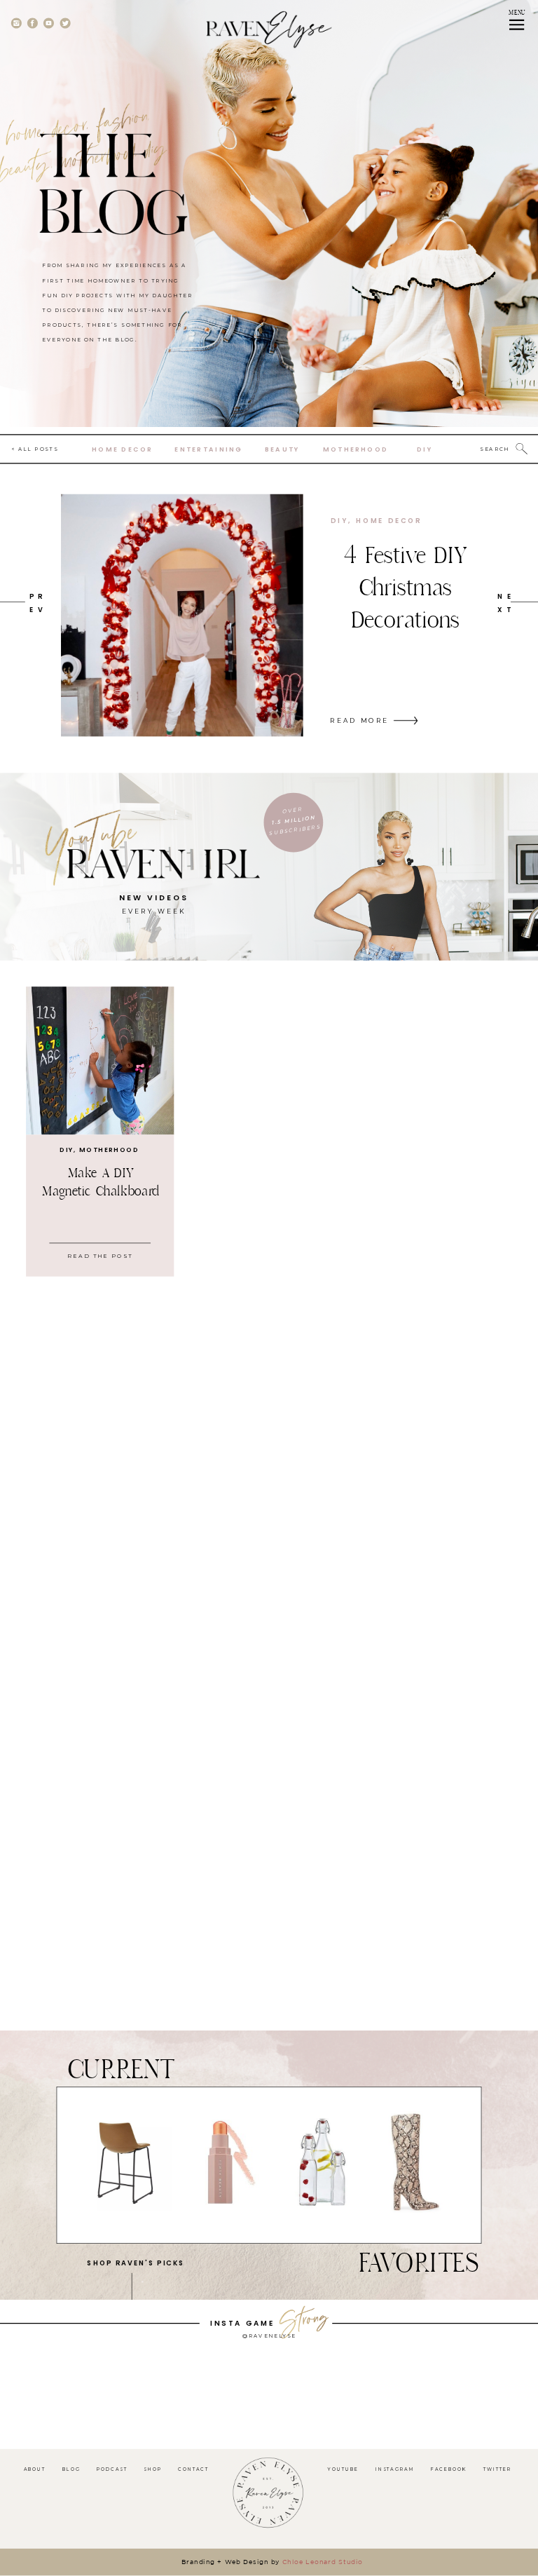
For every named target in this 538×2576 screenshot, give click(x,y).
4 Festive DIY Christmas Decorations (405, 588)
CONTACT (193, 2469)
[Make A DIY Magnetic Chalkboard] (100, 1060)
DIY (339, 520)
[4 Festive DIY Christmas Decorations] (182, 616)
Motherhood (109, 1150)
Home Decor (389, 520)
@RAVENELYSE (269, 2336)
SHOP (153, 2469)
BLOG (71, 2469)
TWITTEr (498, 2469)
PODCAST (112, 2469)
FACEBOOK (449, 2469)
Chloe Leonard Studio (323, 2562)
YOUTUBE (343, 2469)
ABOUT (35, 2469)
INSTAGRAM (395, 2469)
